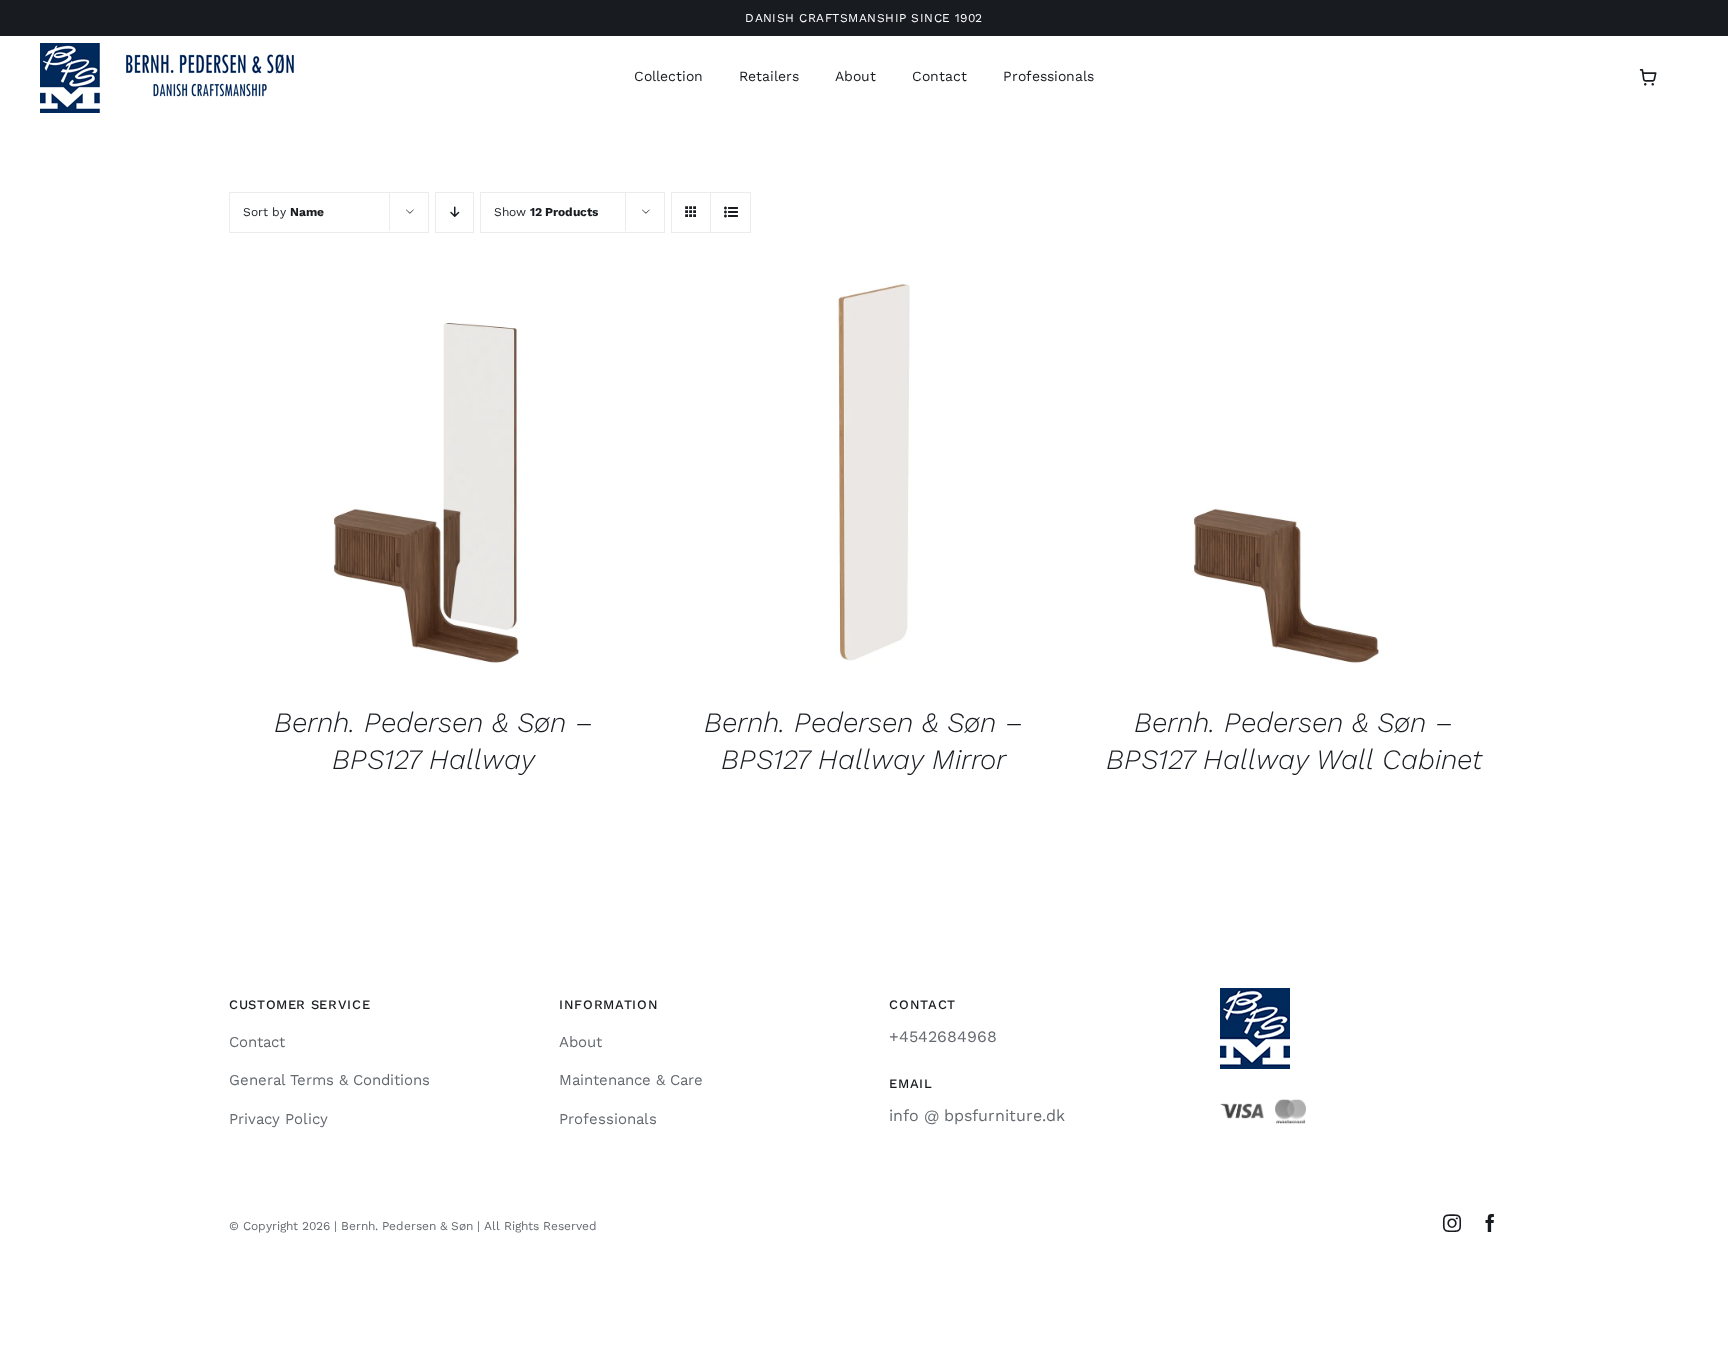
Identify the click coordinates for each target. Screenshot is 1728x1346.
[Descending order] (454, 212)
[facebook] (1490, 1223)
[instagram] (1452, 1223)
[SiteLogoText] (180, 50)
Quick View (434, 482)
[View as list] (730, 212)
